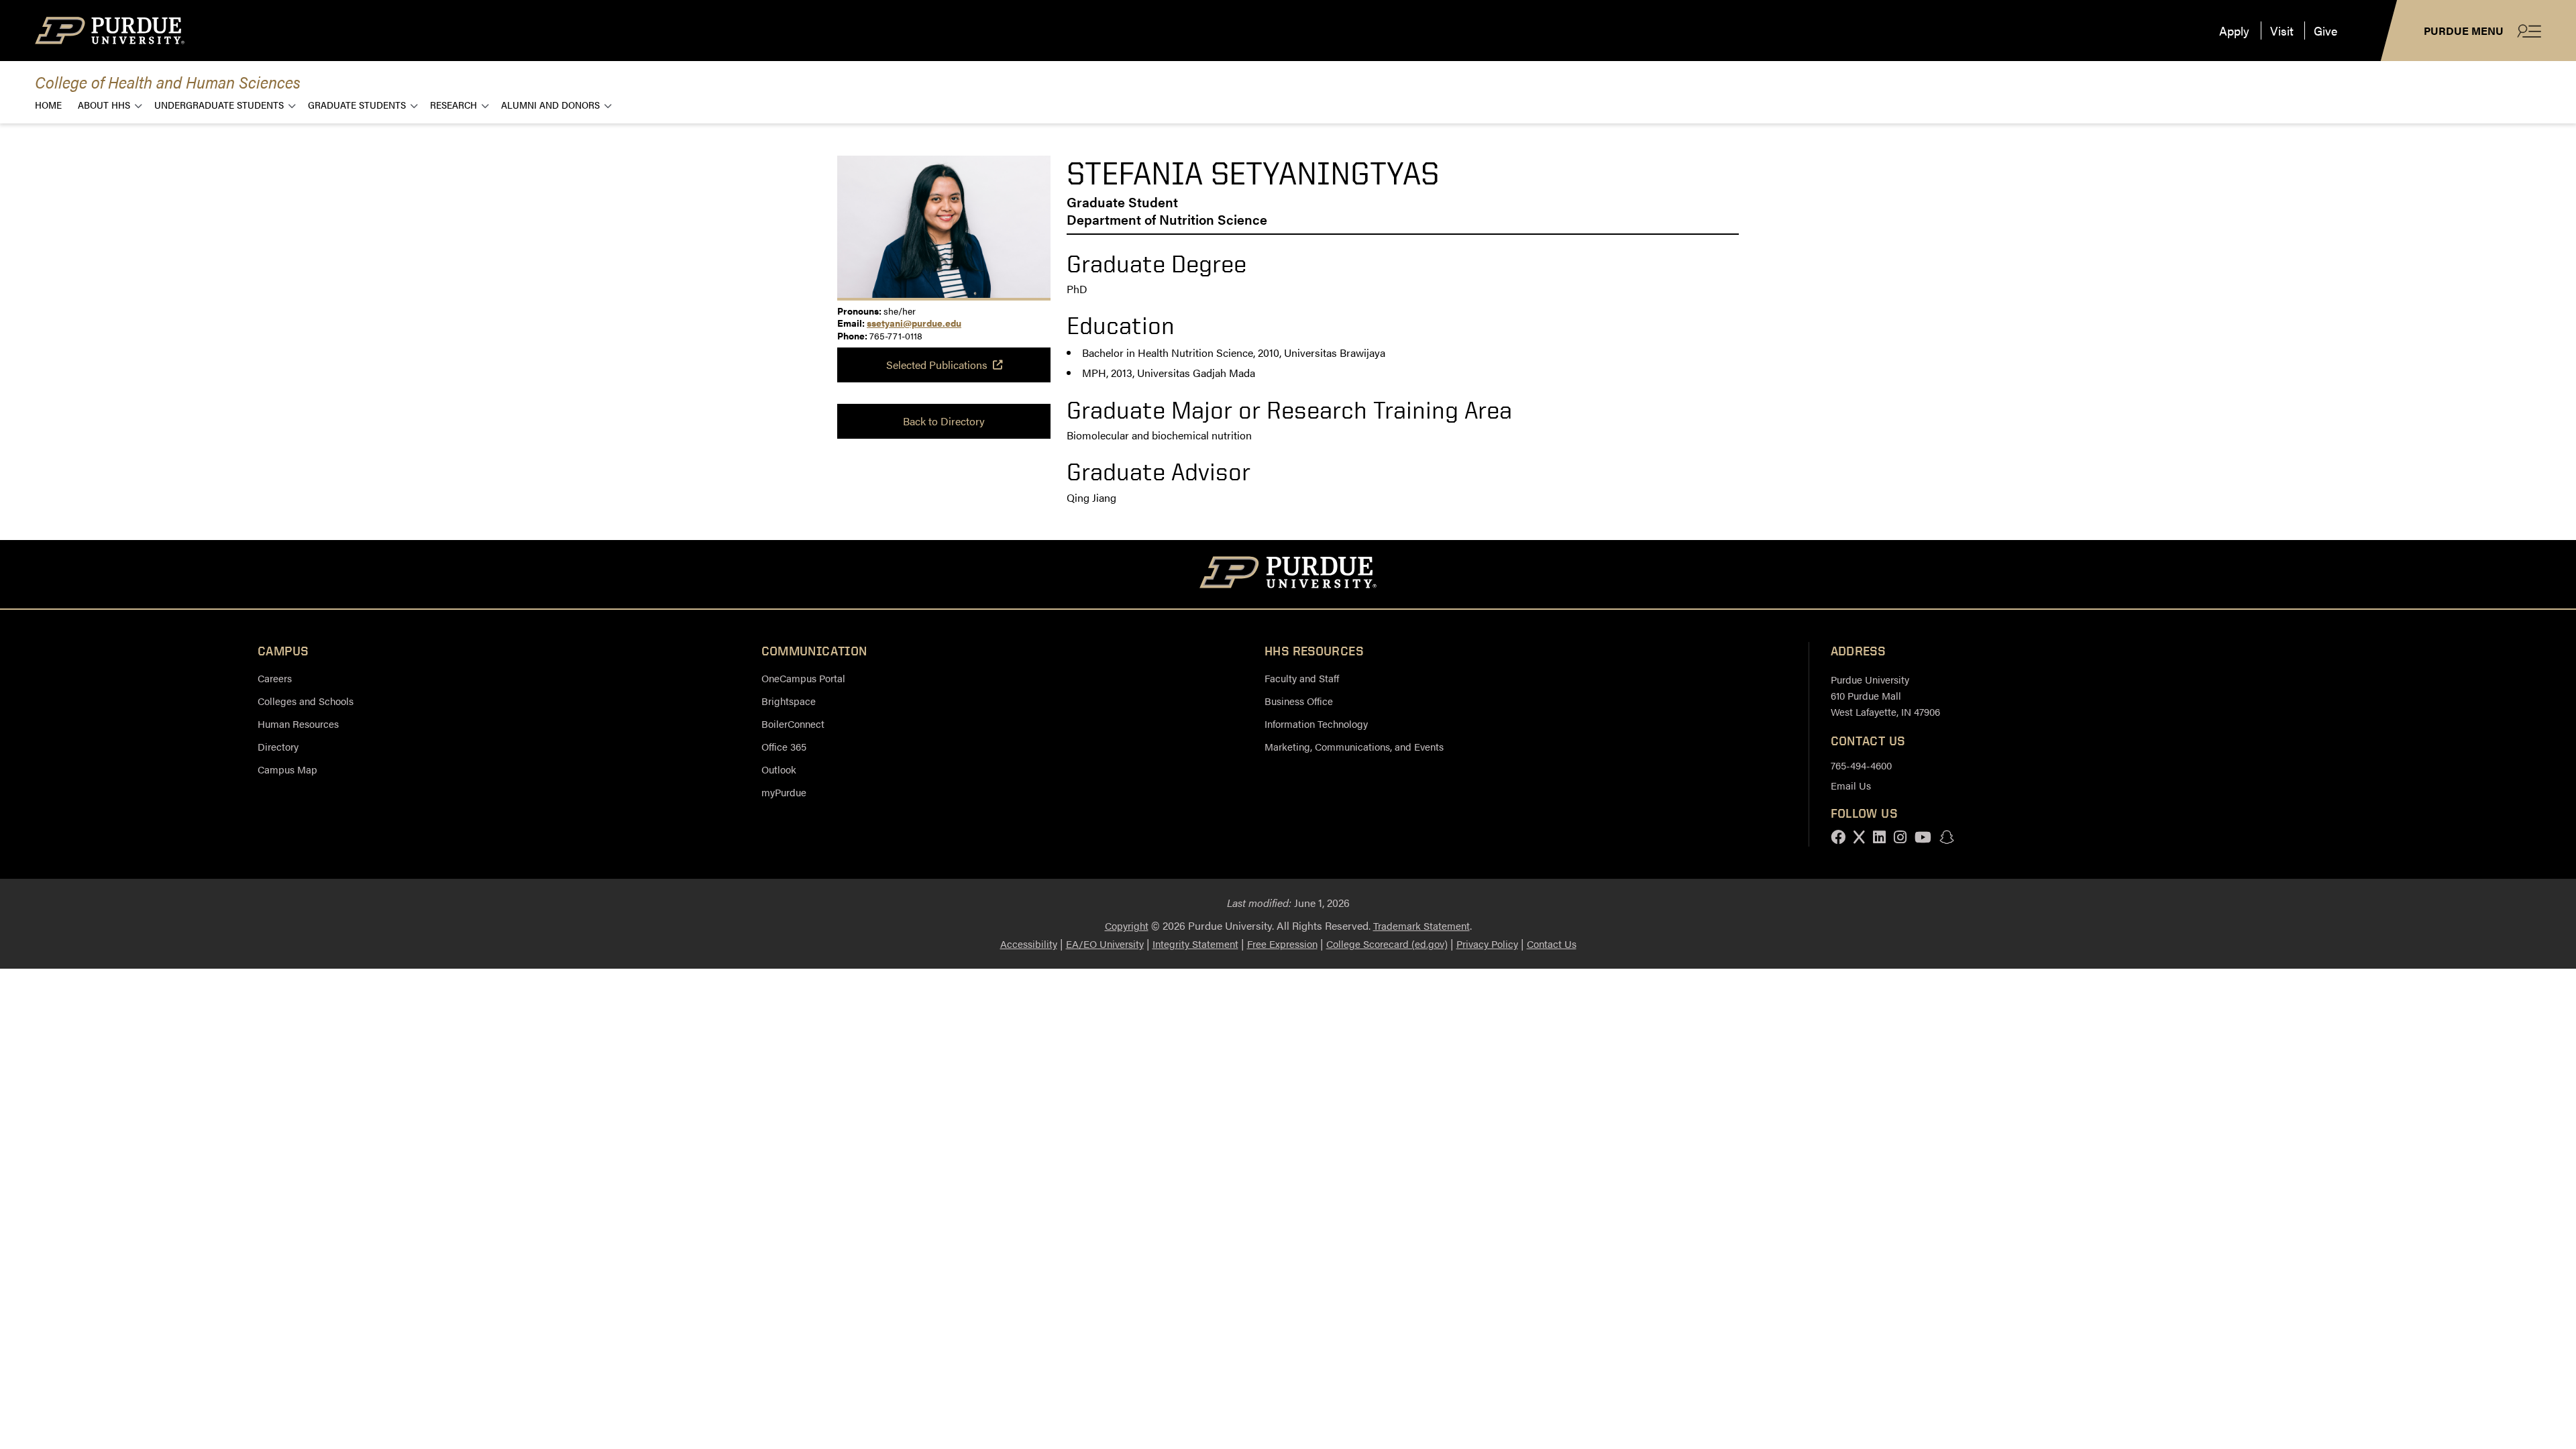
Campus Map (287, 769)
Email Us (1851, 785)
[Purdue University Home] (1288, 574)
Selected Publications (937, 365)
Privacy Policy (1487, 944)
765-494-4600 (1861, 765)
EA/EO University (1105, 944)
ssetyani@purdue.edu (914, 323)
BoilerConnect (793, 723)
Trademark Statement (1421, 925)
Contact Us (1552, 944)
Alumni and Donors (550, 104)
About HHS (104, 104)
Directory (278, 746)
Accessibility (1029, 944)
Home (48, 104)
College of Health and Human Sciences (168, 82)
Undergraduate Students (219, 104)
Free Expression (1282, 944)
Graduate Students (357, 104)
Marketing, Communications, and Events (1354, 746)
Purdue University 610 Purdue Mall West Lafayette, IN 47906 (1885, 695)
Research (453, 104)
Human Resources (298, 723)
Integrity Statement (1195, 944)
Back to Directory (944, 421)
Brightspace (789, 701)
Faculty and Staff (1302, 678)
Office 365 (784, 746)
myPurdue (784, 792)
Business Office (1299, 701)
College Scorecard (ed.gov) (1387, 944)
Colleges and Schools (306, 701)
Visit (2282, 31)
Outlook (779, 769)
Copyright (1127, 925)
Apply (2234, 31)
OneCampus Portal (803, 678)
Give (2325, 31)
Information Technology (1316, 723)
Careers (275, 678)
